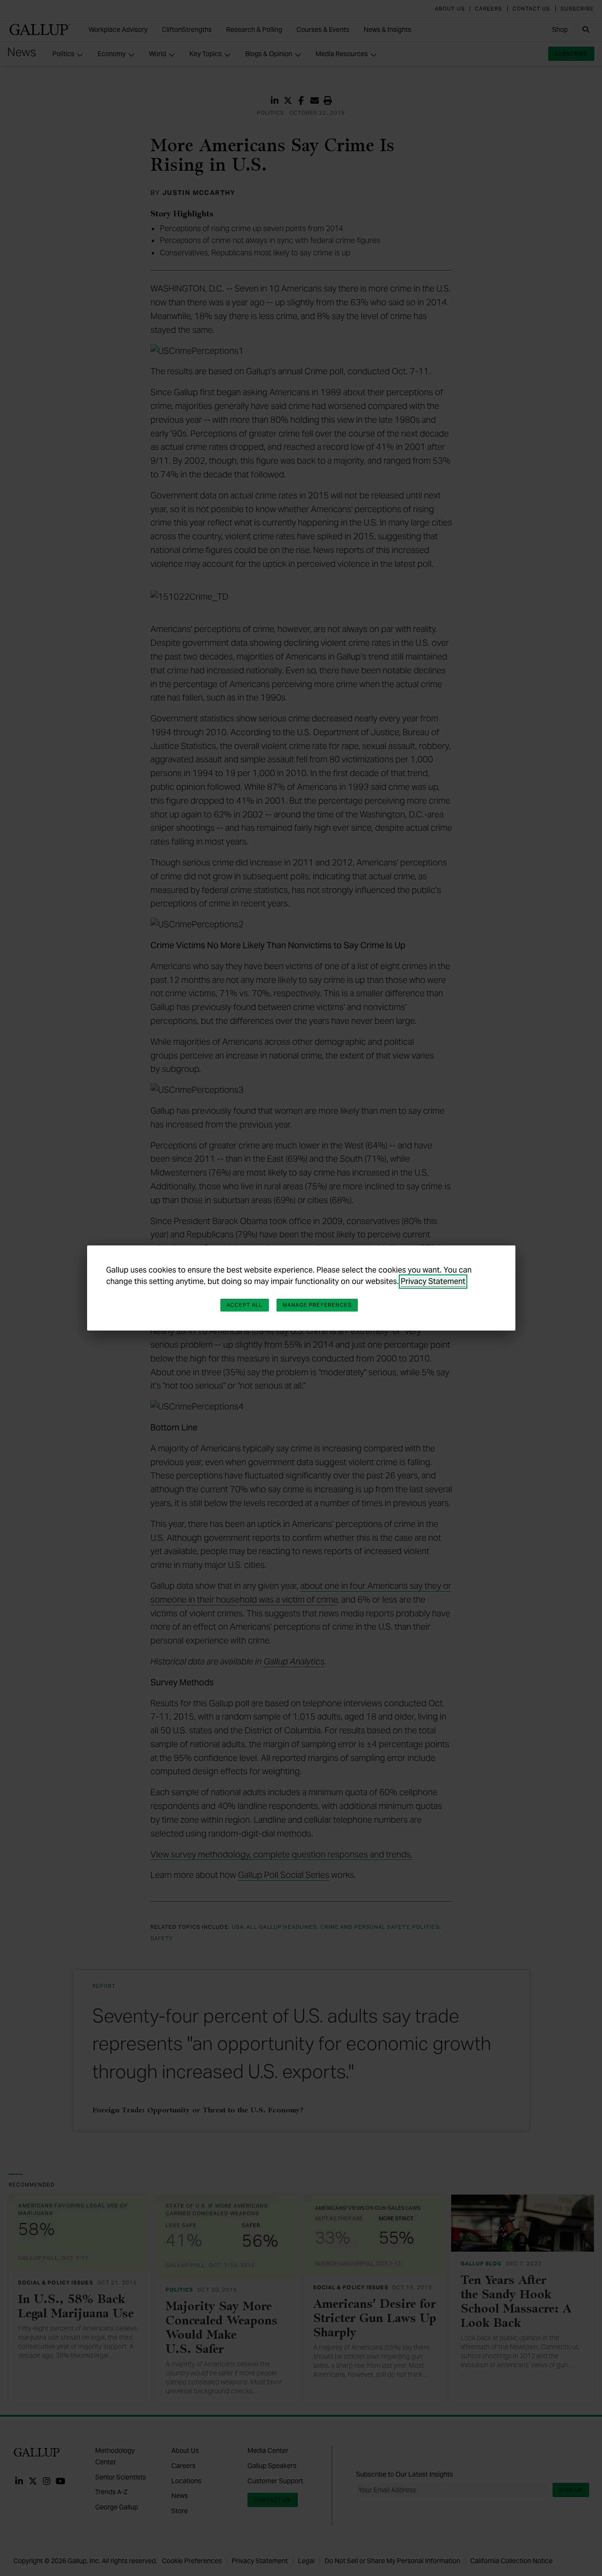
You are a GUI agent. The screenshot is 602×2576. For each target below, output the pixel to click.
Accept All (245, 1305)
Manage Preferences (317, 1305)
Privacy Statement (433, 1281)
